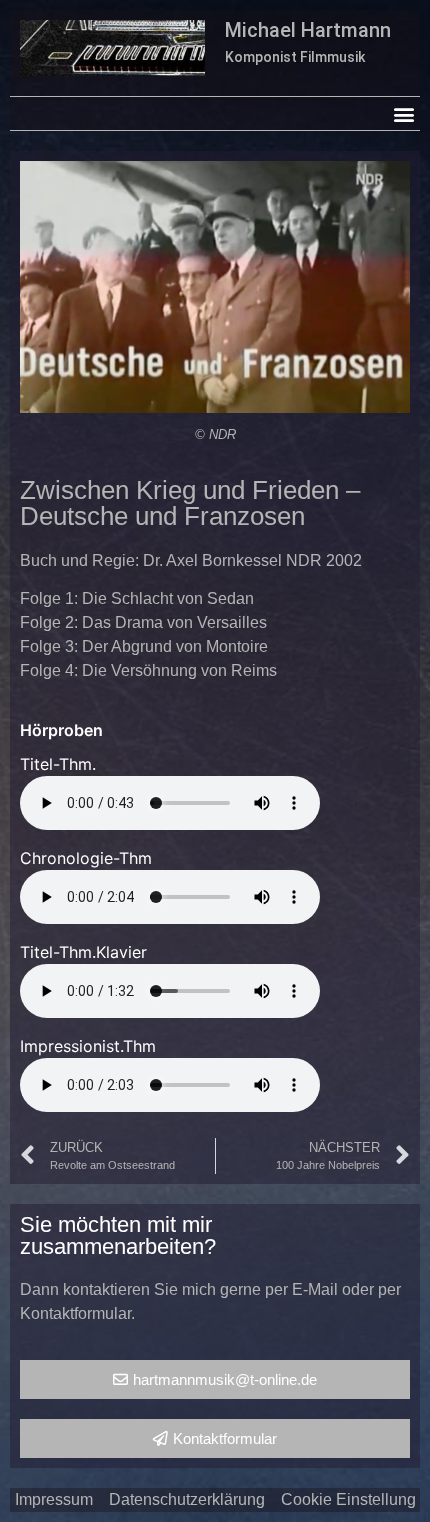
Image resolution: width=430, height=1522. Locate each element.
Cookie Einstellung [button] (348, 1499)
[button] (403, 113)
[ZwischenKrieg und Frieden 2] (215, 287)
